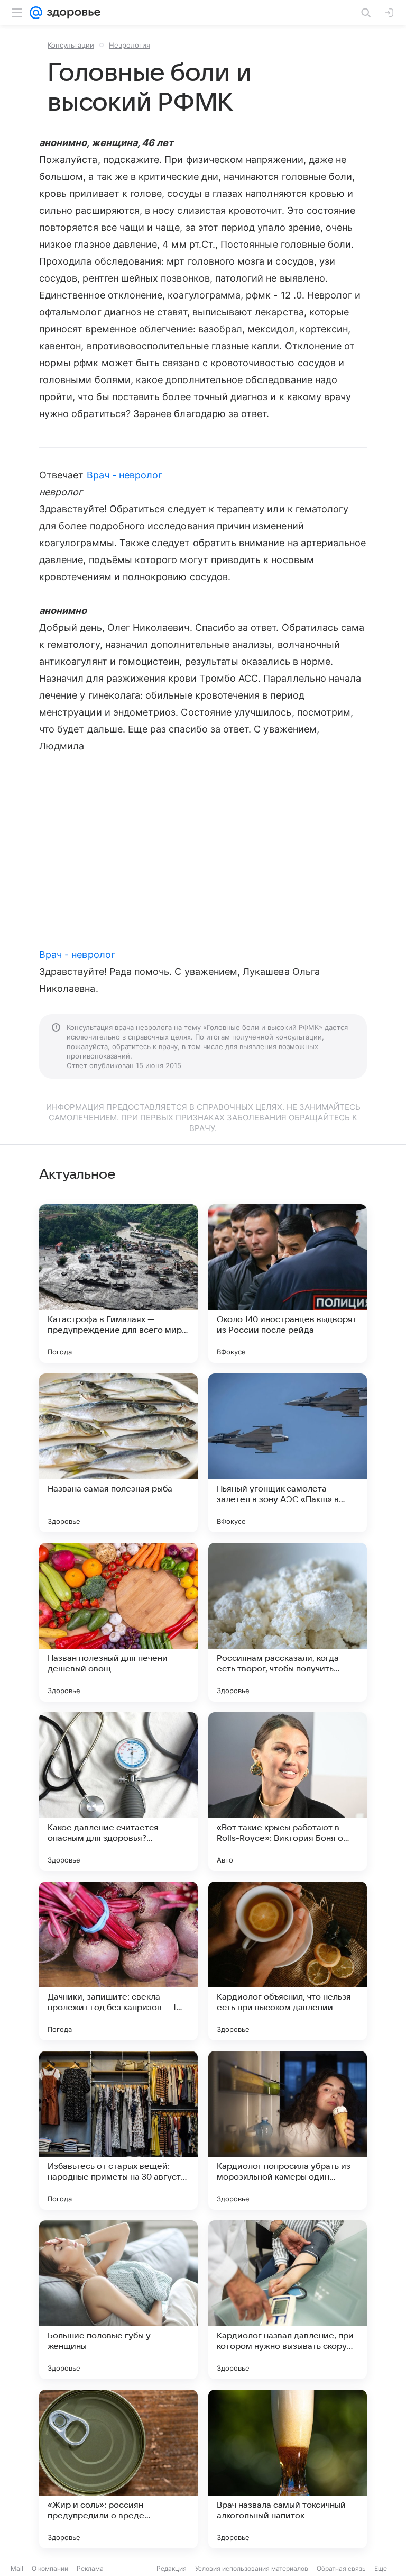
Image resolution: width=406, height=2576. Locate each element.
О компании (50, 2568)
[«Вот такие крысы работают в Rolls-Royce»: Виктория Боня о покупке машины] (288, 1792)
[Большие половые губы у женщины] (118, 2300)
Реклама (90, 2568)
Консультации (71, 45)
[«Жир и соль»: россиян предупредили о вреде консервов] (118, 2469)
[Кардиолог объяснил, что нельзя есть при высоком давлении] (288, 1961)
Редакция (172, 2568)
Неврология (130, 45)
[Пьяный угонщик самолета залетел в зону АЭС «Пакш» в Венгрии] (288, 1453)
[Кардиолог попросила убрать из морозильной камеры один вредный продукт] (288, 2130)
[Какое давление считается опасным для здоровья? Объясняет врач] (118, 1792)
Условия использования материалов (252, 2568)
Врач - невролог (125, 475)
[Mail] (36, 13)
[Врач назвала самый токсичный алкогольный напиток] (288, 2469)
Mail (17, 2568)
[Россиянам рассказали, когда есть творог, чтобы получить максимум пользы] (288, 1622)
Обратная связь (341, 2568)
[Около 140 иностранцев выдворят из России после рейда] (288, 1284)
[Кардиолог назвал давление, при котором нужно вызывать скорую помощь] (288, 2300)
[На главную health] (72, 13)
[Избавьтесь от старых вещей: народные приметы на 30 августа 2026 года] (118, 2130)
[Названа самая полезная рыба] (118, 1453)
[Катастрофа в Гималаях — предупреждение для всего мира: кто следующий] (118, 1284)
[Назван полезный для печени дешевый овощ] (118, 1622)
